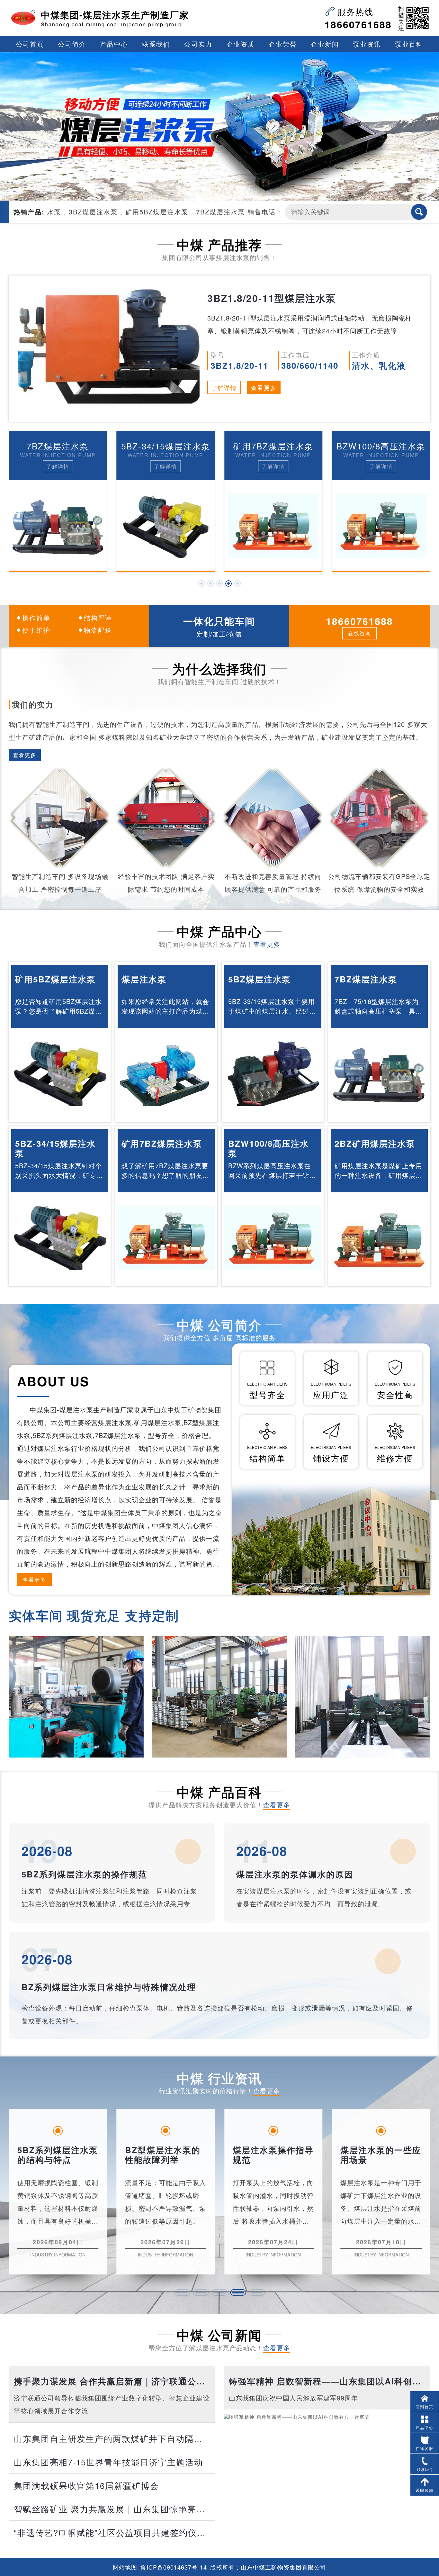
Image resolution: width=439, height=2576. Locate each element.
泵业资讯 (367, 44)
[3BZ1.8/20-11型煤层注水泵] (109, 349)
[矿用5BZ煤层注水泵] (60, 1074)
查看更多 (264, 387)
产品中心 (114, 44)
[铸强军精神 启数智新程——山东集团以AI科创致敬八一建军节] (327, 2473)
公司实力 (198, 44)
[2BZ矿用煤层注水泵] (381, 526)
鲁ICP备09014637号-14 (174, 2567)
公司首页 (30, 44)
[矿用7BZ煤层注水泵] (166, 526)
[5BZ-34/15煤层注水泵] (58, 526)
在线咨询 (360, 633)
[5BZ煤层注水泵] (273, 1074)
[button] (202, 583)
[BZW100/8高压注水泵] (273, 526)
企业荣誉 (283, 44)
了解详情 (224, 387)
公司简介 (72, 44)
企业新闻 (325, 44)
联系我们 (156, 44)
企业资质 (241, 44)
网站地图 (125, 2567)
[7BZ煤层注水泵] (379, 1074)
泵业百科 (409, 44)
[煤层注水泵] (166, 1074)
